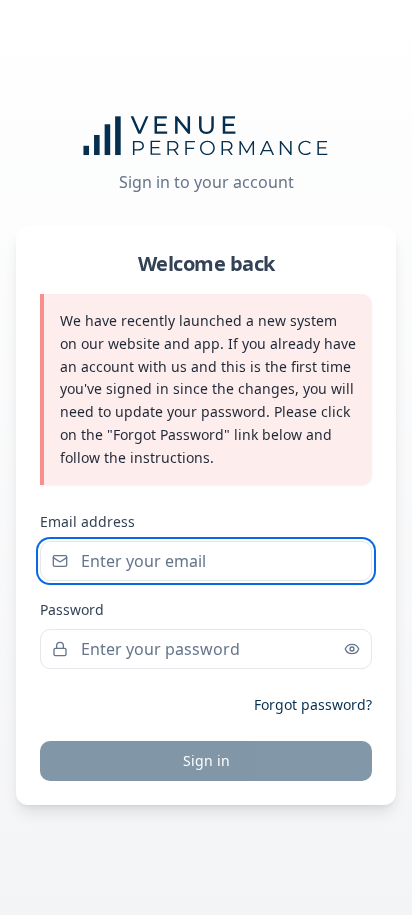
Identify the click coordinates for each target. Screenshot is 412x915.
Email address (87, 521)
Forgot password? (313, 704)
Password (72, 609)
